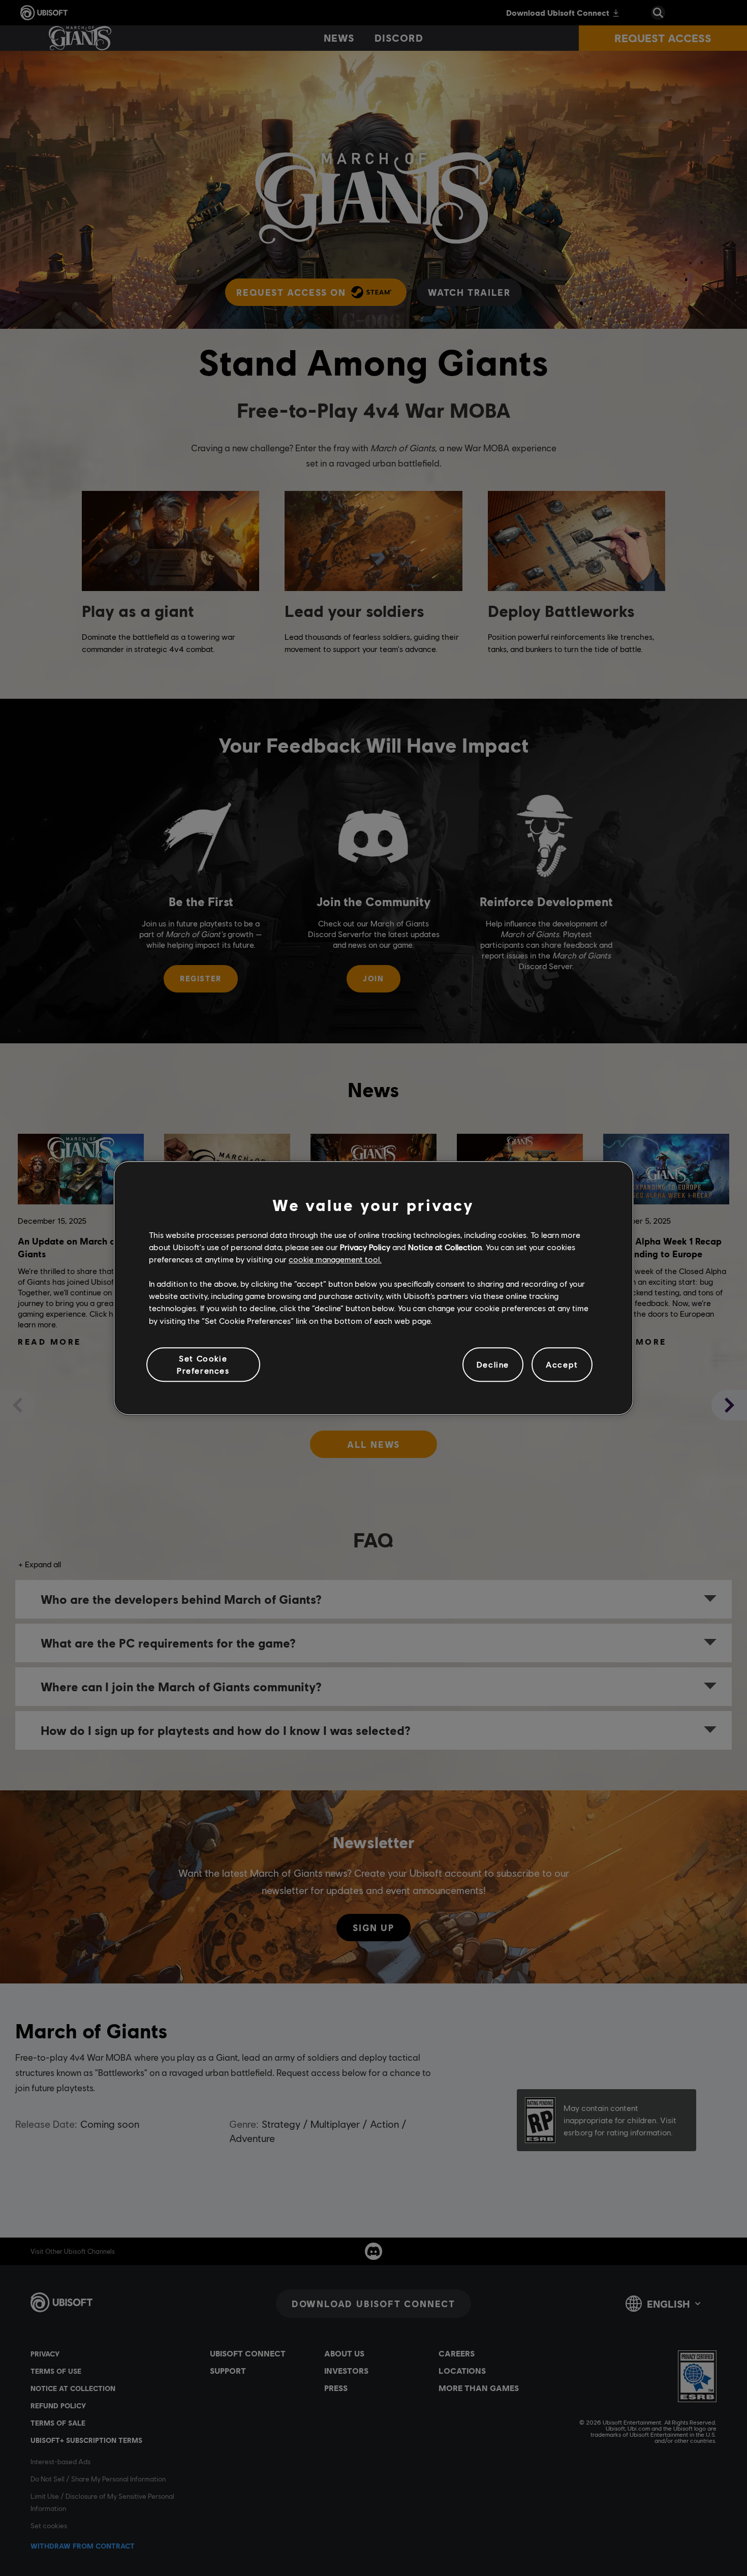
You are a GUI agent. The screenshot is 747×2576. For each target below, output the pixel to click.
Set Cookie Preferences (203, 1364)
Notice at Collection (445, 1247)
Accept (562, 1364)
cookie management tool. (335, 1259)
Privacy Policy (365, 1247)
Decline (493, 1364)
